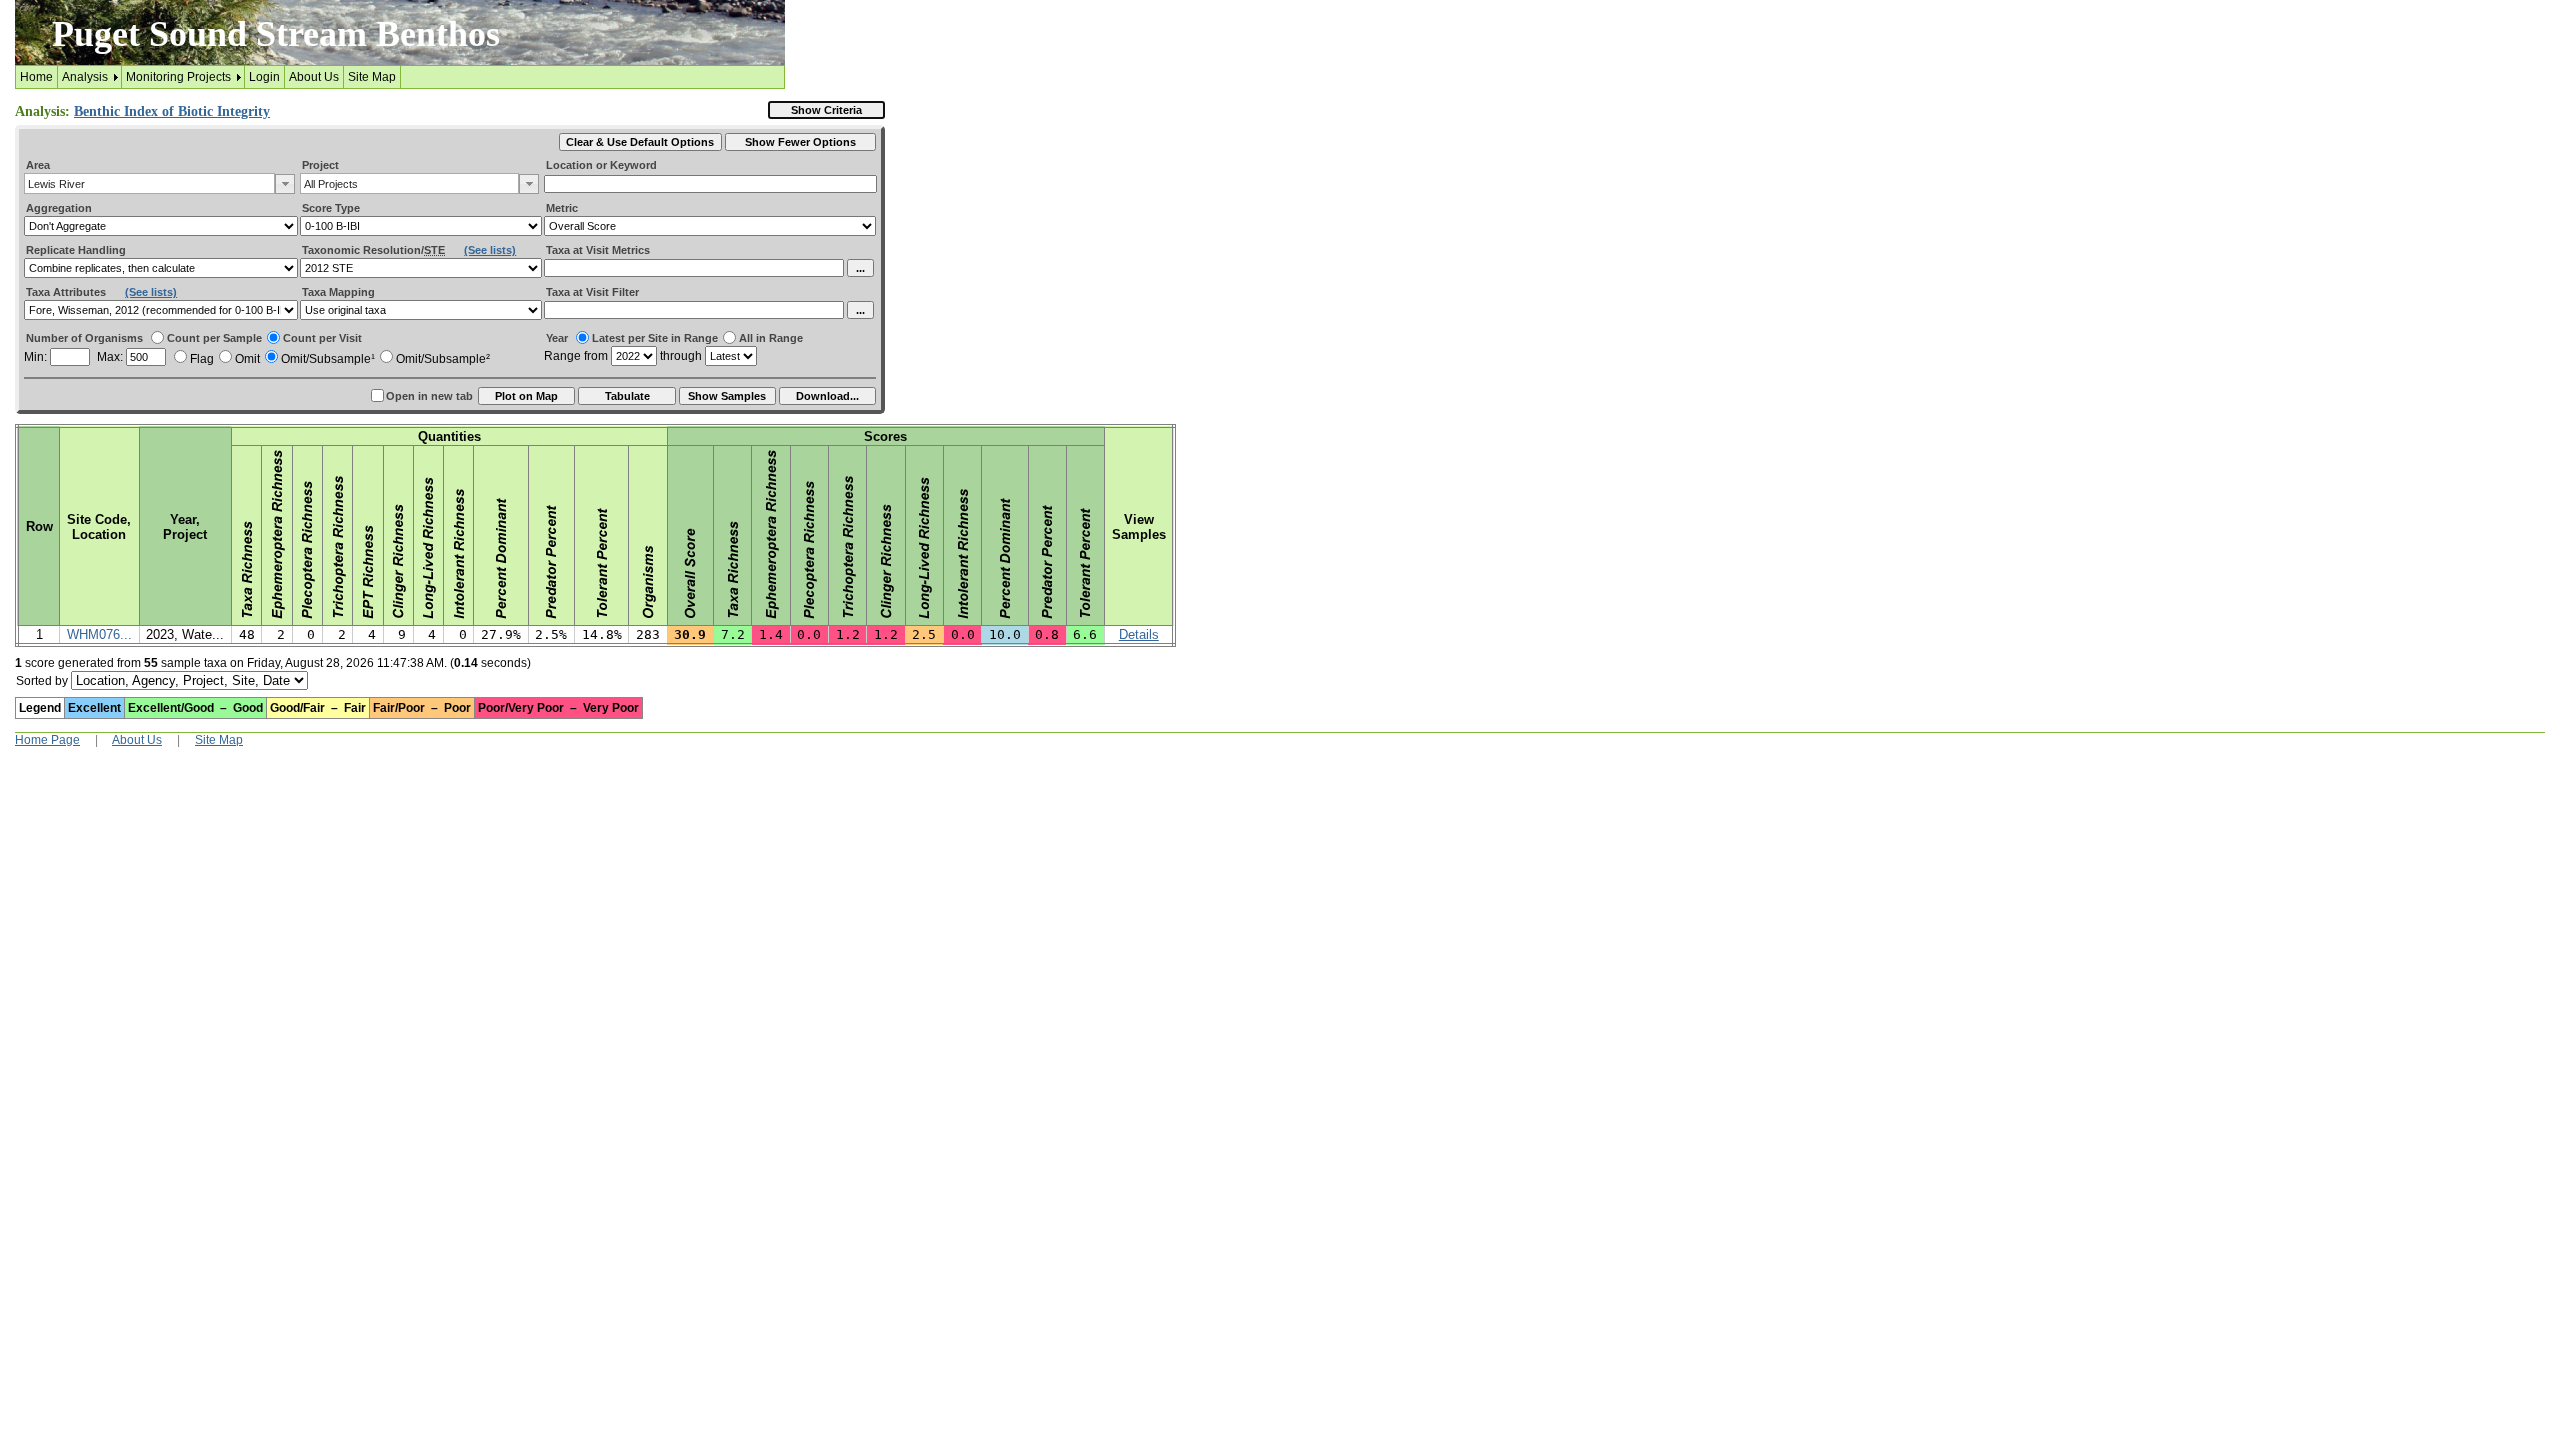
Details (1139, 634)
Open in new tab (429, 396)
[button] (285, 184)
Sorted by (42, 681)
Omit (247, 359)
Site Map (372, 77)
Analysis (85, 77)
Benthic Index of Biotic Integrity (172, 111)
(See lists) (490, 250)
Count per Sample (214, 338)
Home (36, 77)
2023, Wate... (185, 634)
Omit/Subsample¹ (328, 359)
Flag (202, 359)
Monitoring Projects (178, 77)
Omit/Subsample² (443, 359)
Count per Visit (322, 338)
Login (264, 77)
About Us (314, 77)
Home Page (47, 740)
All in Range (771, 338)
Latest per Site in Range (655, 338)
